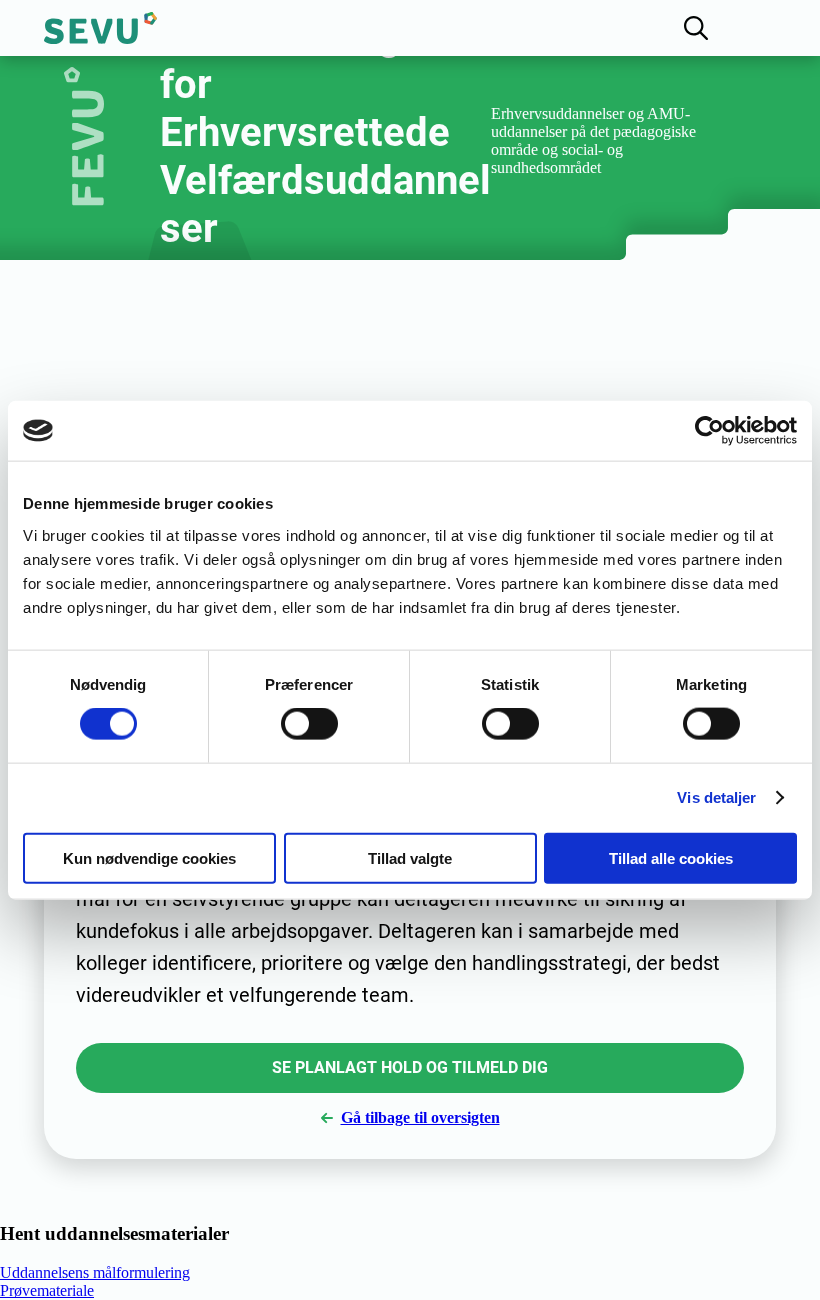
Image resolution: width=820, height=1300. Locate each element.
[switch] (309, 724)
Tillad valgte (410, 857)
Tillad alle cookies (671, 857)
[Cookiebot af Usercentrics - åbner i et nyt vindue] (709, 431)
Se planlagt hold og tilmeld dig (410, 1067)
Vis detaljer (716, 797)
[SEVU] (100, 28)
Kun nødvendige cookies (149, 857)
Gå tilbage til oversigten (420, 1117)
